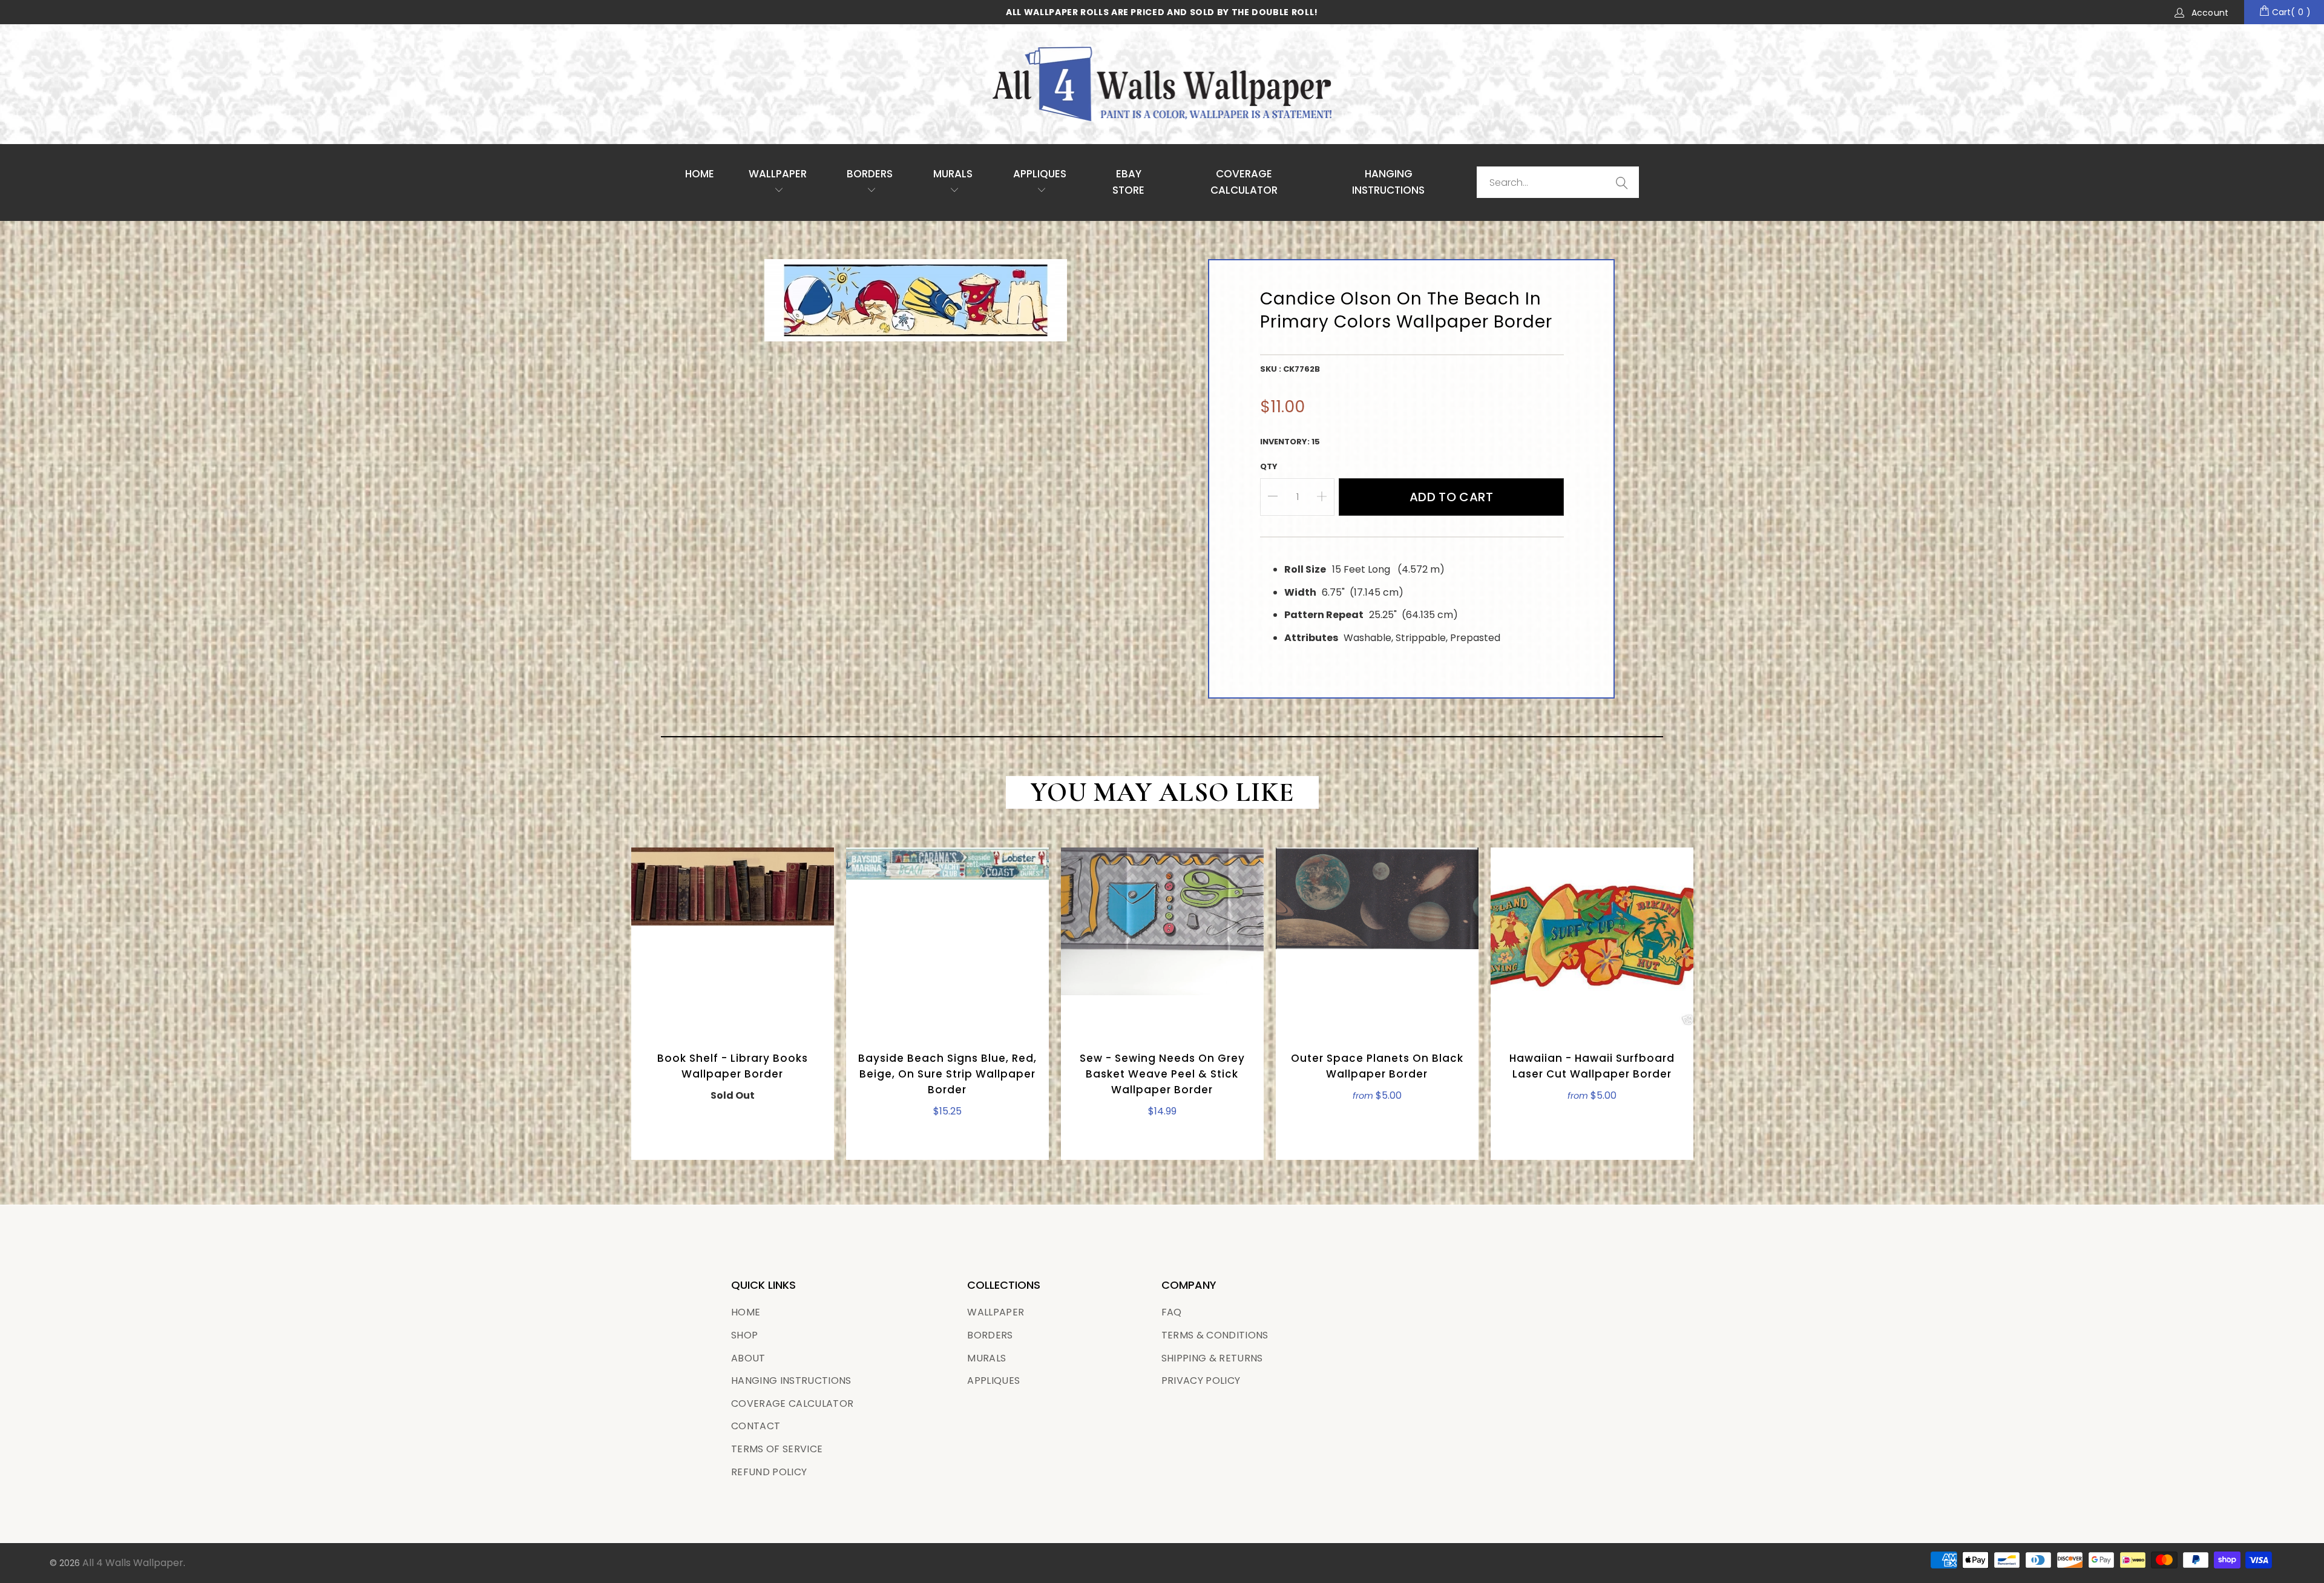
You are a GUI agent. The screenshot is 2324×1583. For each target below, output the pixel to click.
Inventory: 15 (1290, 442)
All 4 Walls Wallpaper (133, 1563)
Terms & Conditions (1215, 1335)
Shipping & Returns (1212, 1358)
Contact (756, 1426)
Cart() (2290, 12)
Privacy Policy (1201, 1381)
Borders (870, 174)
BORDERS (990, 1335)
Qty (1269, 466)
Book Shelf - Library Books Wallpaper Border (733, 938)
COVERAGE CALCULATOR (1244, 182)
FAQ (1172, 1312)
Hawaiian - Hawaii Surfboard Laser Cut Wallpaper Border (1592, 938)
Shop (744, 1335)
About (748, 1358)
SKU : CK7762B (1290, 369)
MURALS (953, 174)
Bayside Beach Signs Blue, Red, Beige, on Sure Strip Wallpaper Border (947, 938)
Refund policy (769, 1472)
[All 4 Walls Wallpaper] (1162, 84)
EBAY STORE (1128, 182)
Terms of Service (777, 1449)
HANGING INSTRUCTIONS (1388, 182)
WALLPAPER (778, 174)
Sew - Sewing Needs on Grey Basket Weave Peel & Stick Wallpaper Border (1162, 938)
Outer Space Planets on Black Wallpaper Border (1377, 938)
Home (700, 174)
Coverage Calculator (792, 1404)
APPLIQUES (1040, 174)
